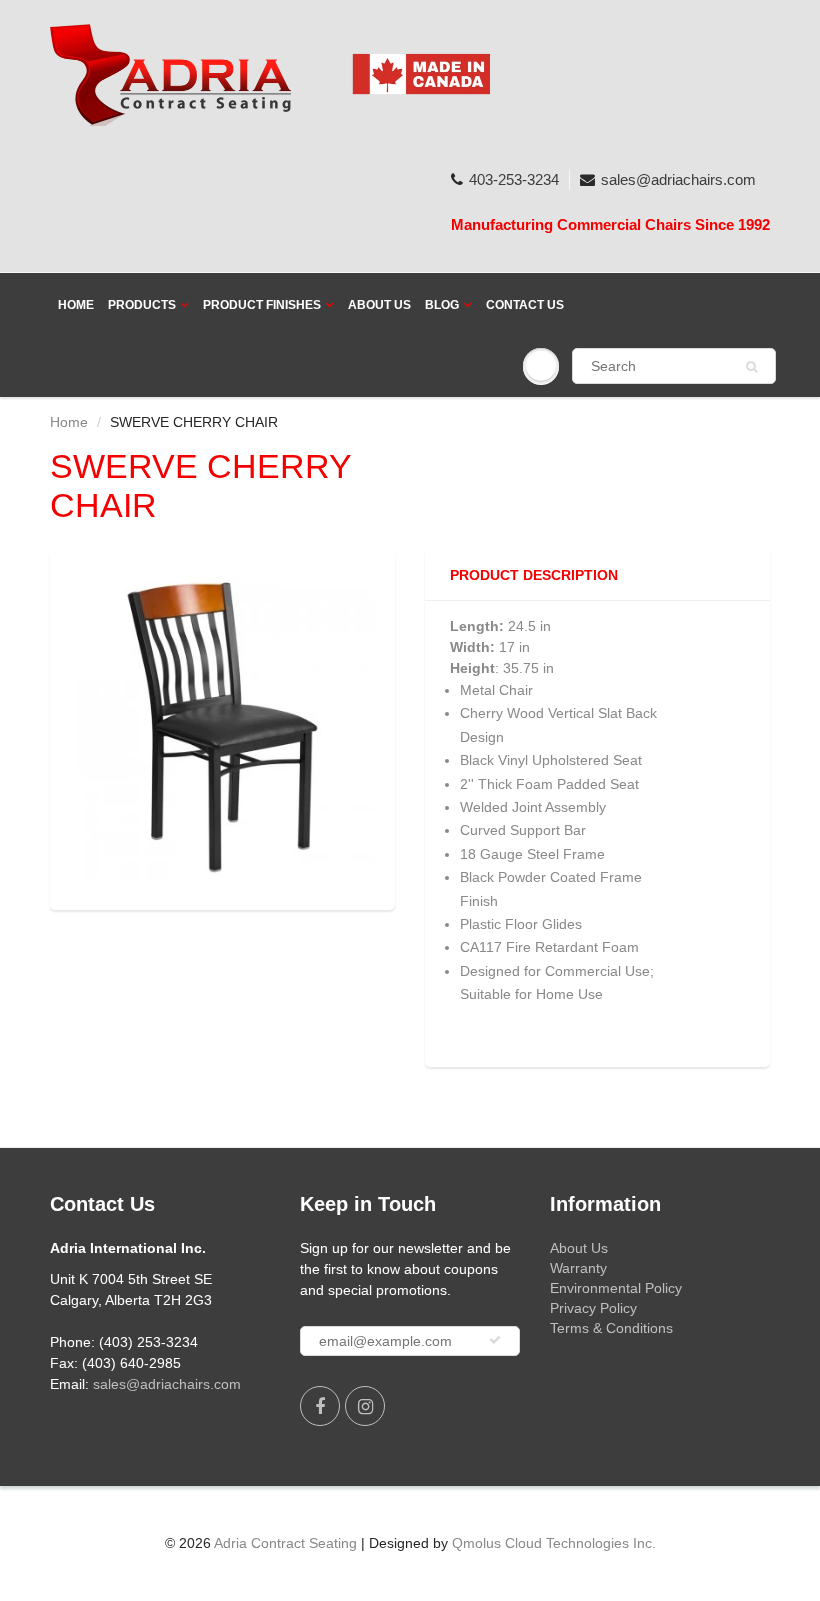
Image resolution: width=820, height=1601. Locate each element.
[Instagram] (365, 1406)
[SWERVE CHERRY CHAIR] (222, 727)
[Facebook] (320, 1406)
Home (76, 305)
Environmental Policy (616, 1288)
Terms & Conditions (611, 1328)
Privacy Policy (593, 1308)
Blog (442, 305)
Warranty (578, 1268)
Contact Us (525, 305)
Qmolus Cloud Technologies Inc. (554, 1543)
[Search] (751, 367)
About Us (379, 305)
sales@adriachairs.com (678, 179)
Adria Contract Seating (285, 1543)
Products (142, 305)
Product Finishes (262, 305)
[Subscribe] (495, 1340)
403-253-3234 (514, 179)
